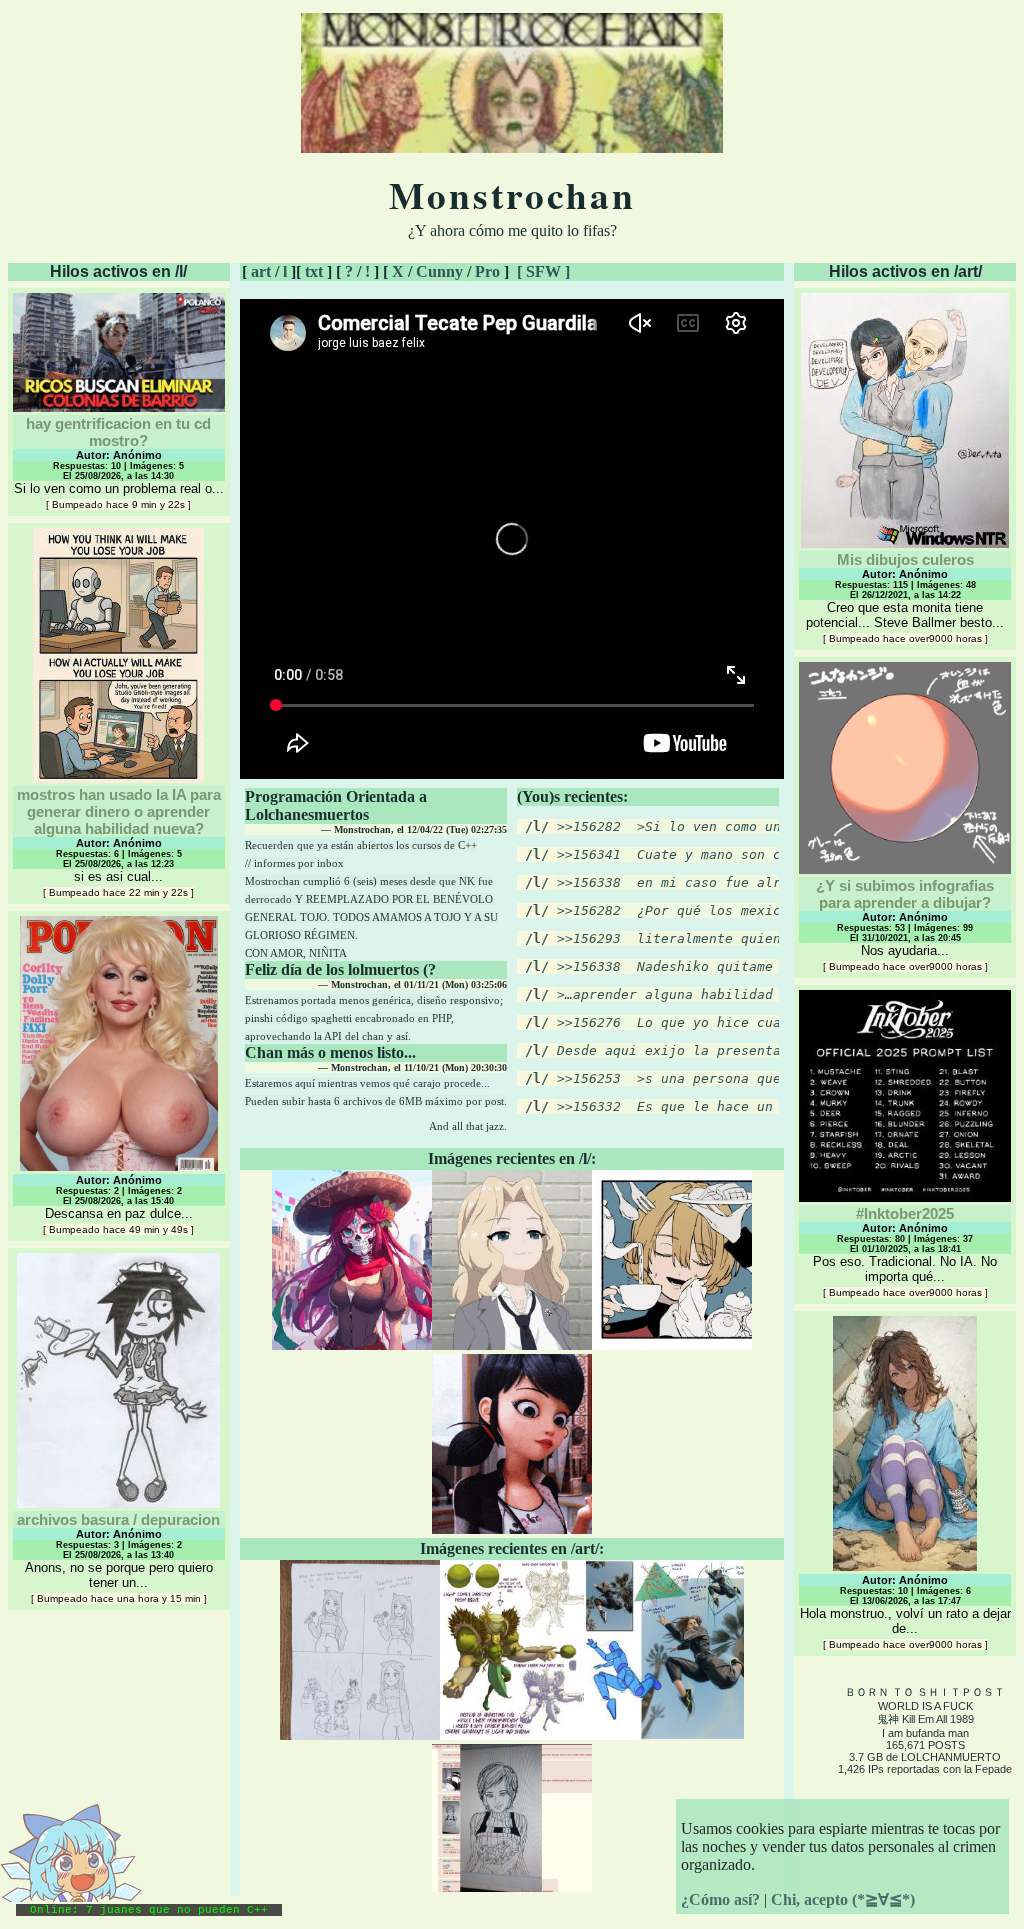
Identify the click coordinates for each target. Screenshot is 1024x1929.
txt (314, 271)
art (261, 271)
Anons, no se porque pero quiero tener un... (118, 1557)
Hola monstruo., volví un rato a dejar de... (905, 1612)
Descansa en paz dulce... (118, 1204)
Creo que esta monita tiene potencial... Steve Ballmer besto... (905, 597)
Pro (487, 271)
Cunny (439, 271)
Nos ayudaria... (905, 924)
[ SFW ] (543, 271)
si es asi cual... (119, 842)
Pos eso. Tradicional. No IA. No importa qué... (905, 1251)
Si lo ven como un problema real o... (119, 462)
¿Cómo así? (720, 1899)
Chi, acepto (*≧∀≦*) (843, 1899)
